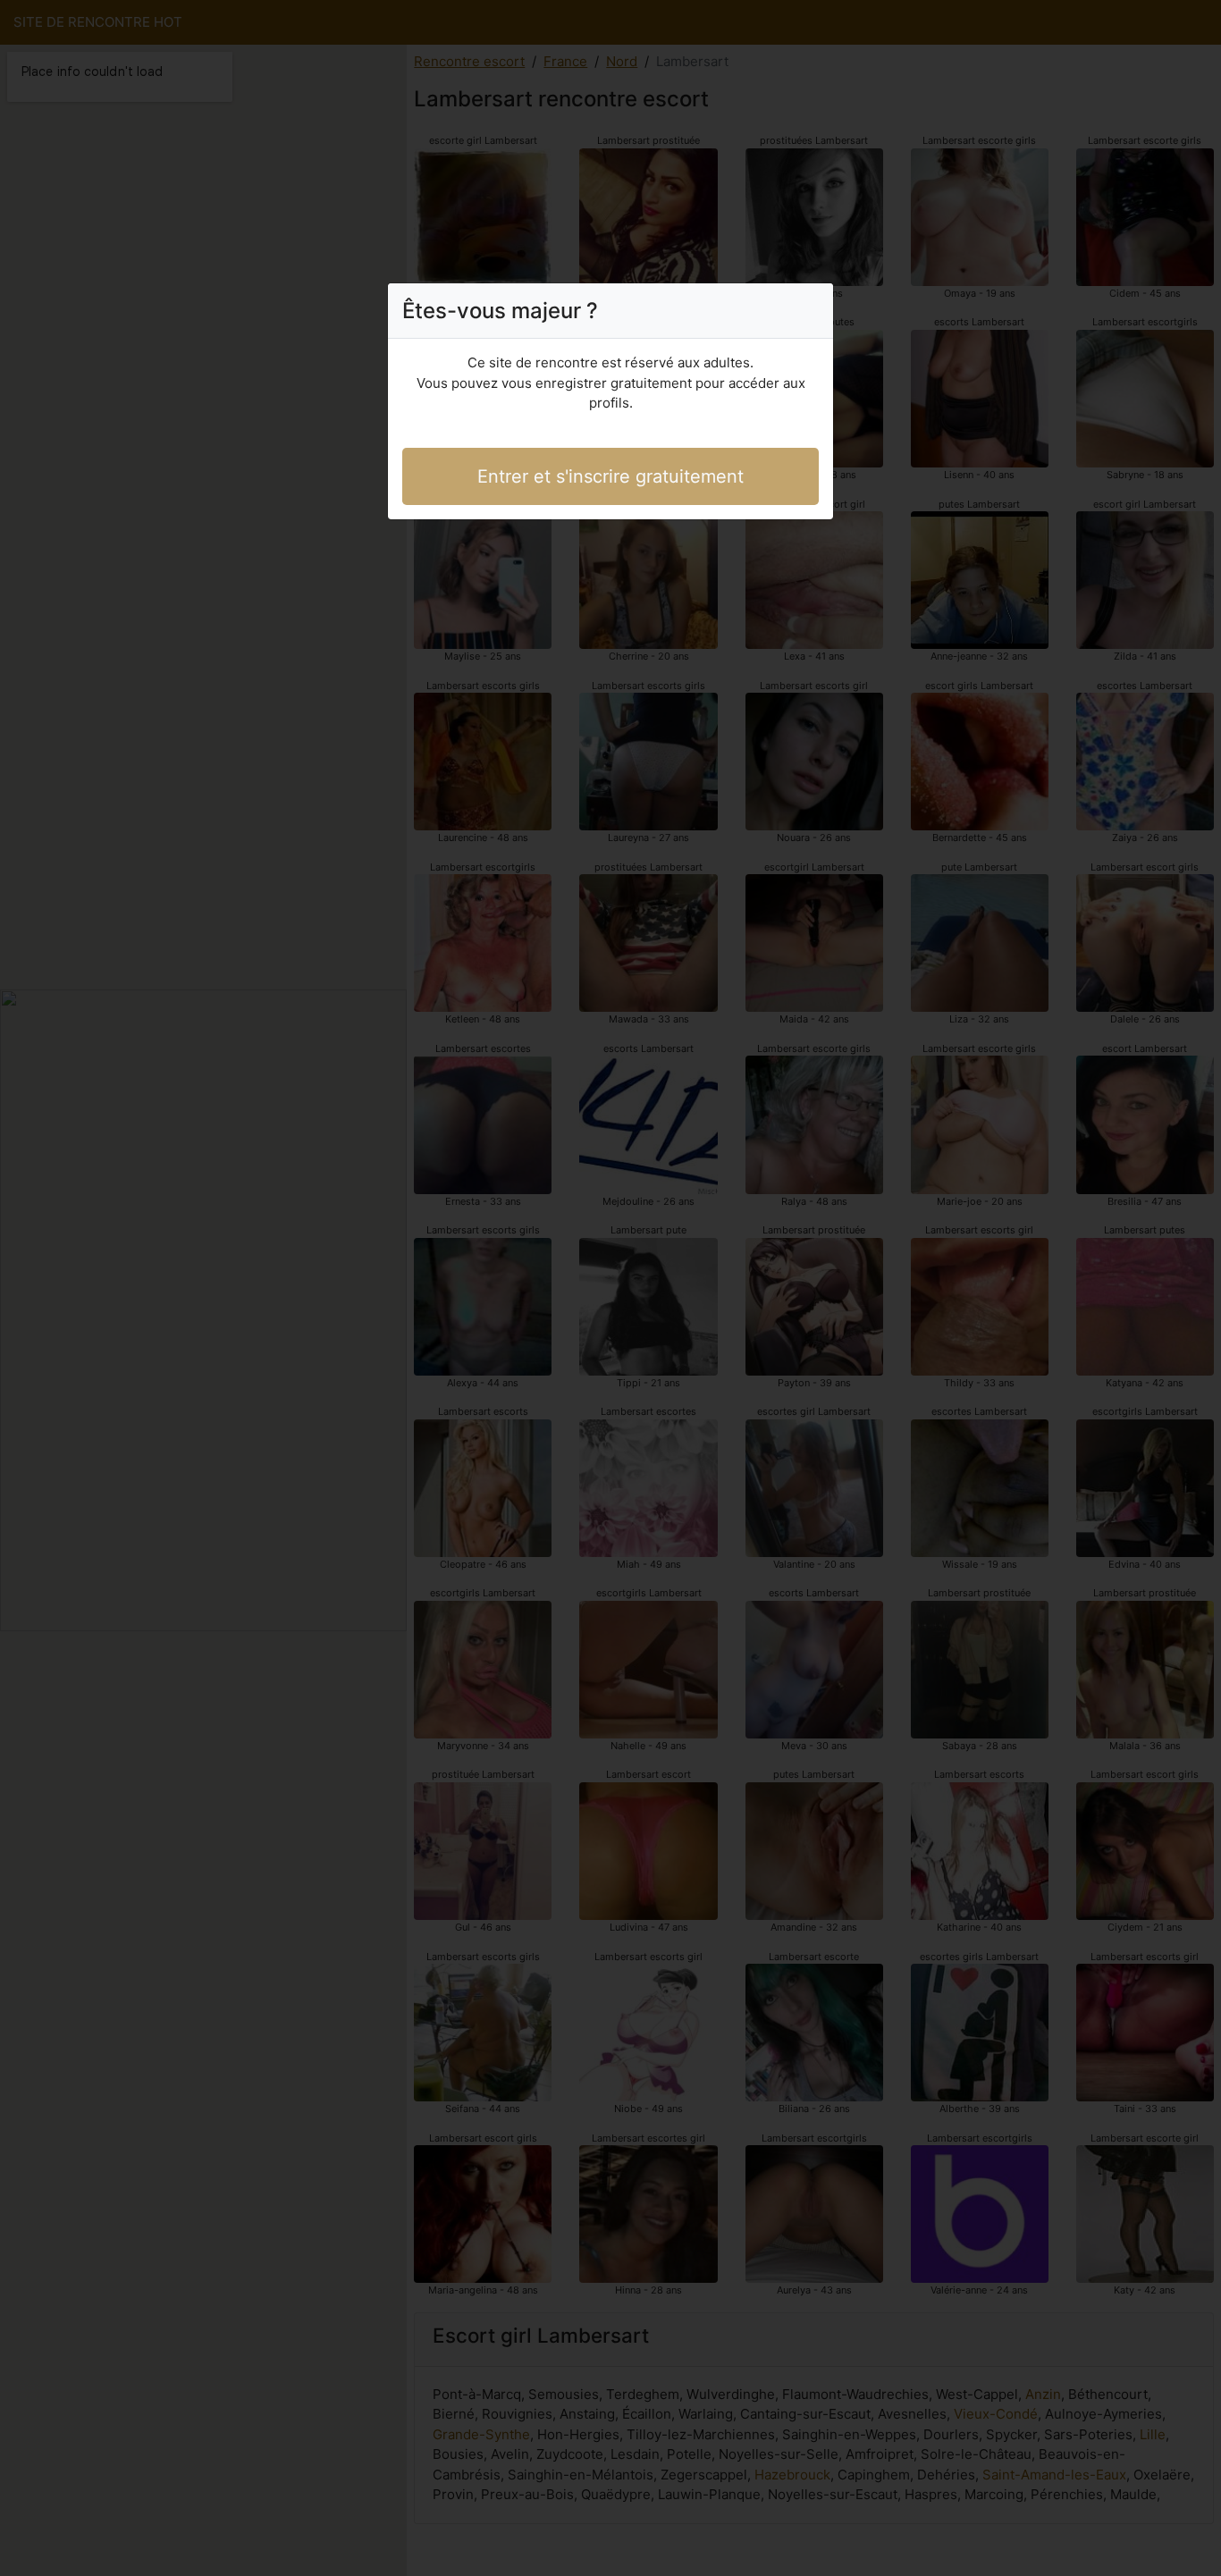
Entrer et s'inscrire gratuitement (610, 476)
